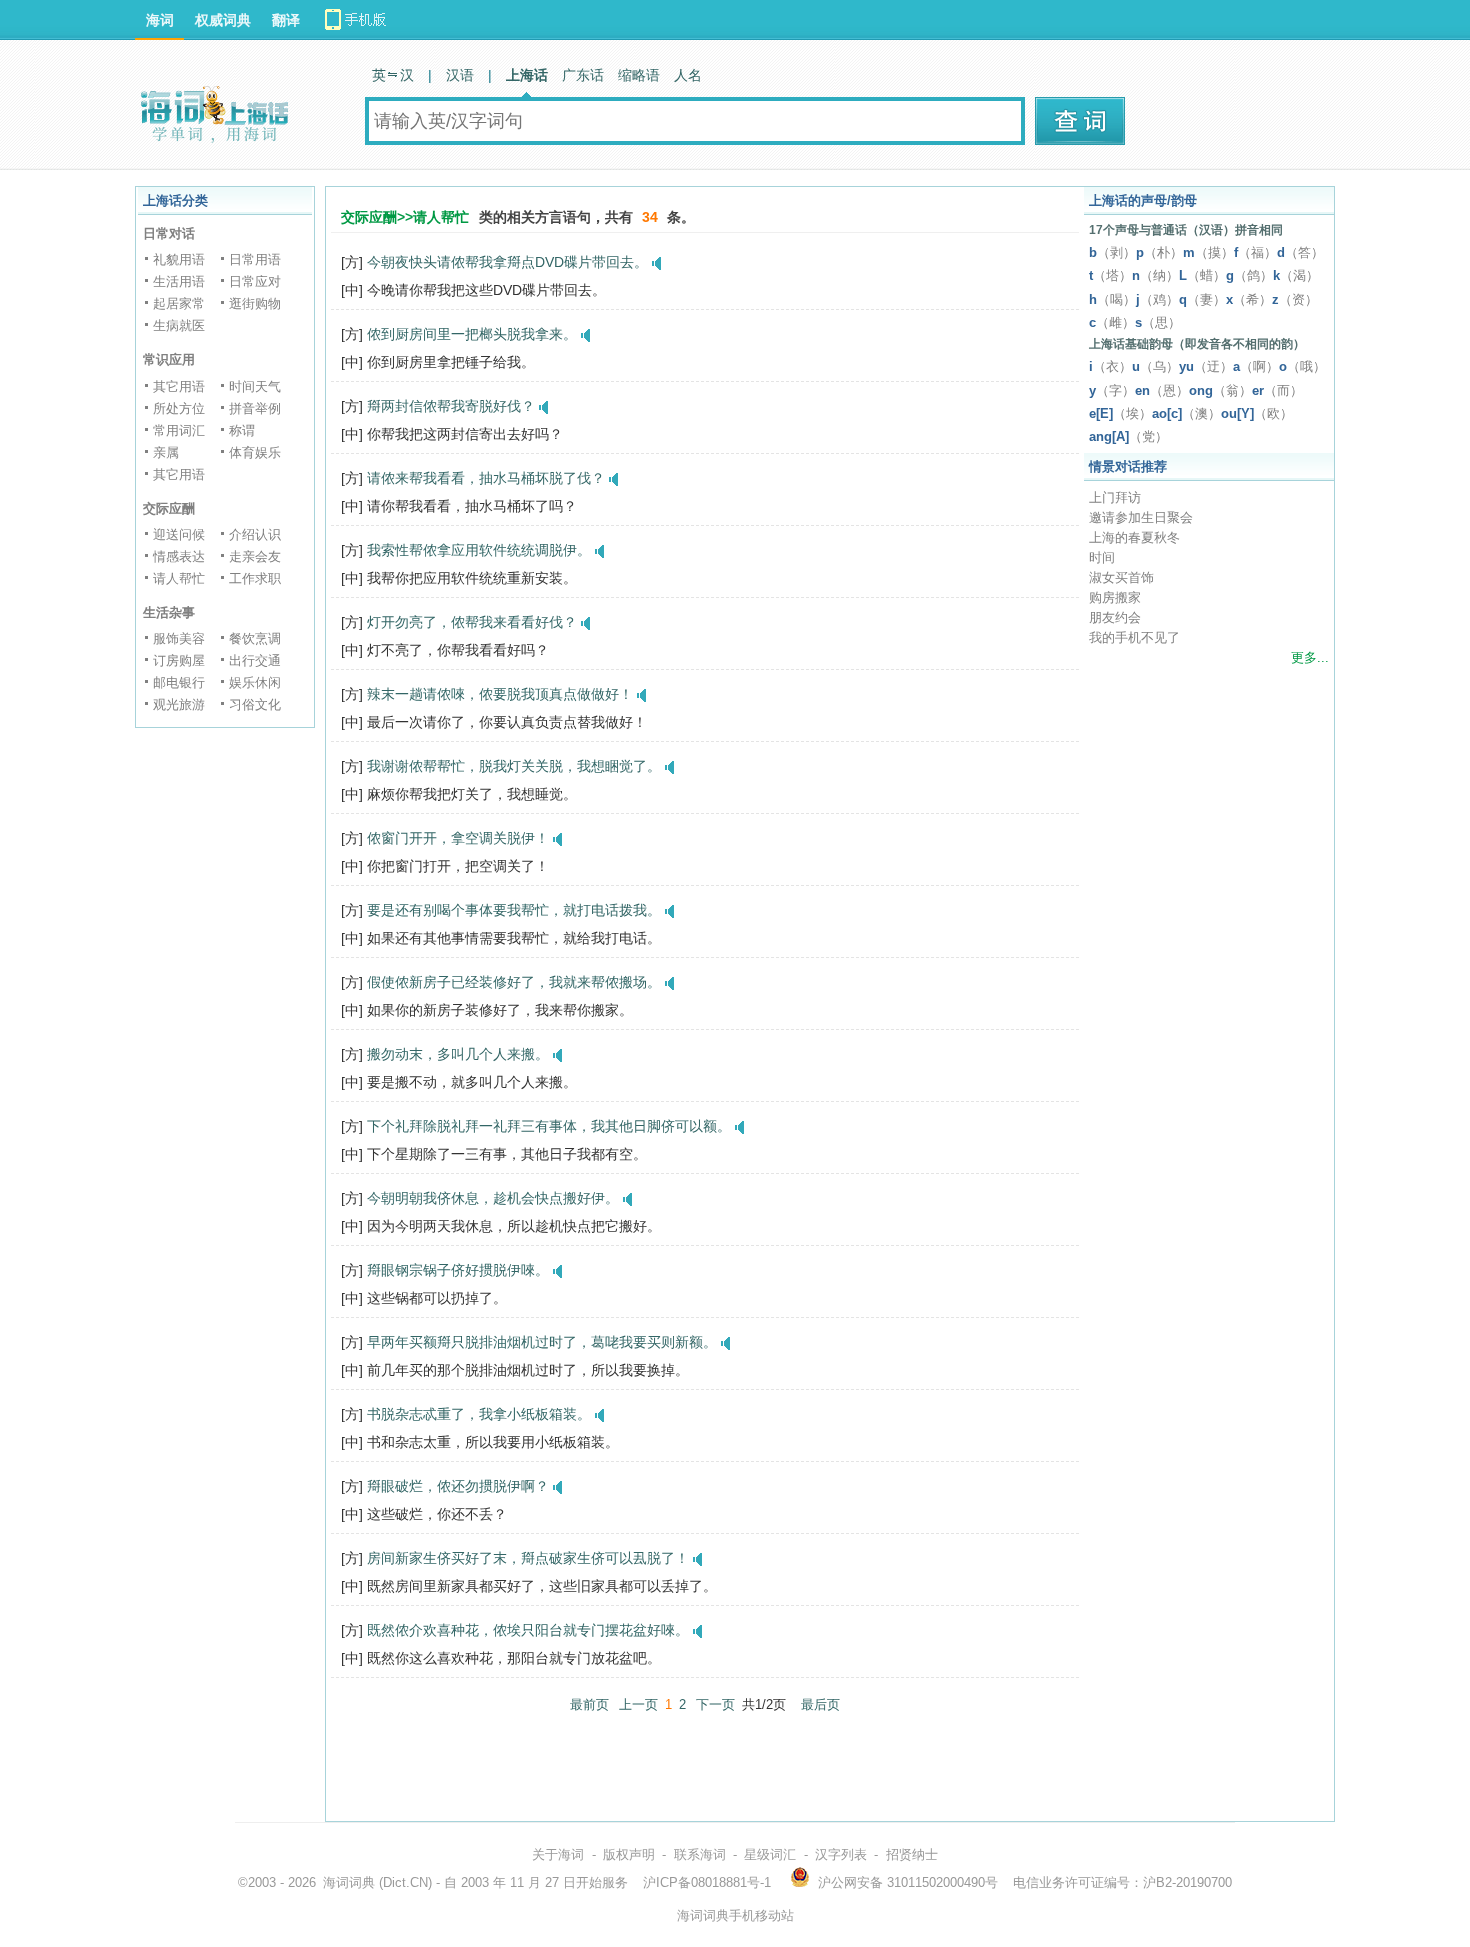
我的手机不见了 (1134, 637)
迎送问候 (179, 534)
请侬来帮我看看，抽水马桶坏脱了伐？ (486, 478)
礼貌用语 (179, 259)
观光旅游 (179, 704)
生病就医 (179, 325)
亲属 (166, 452)
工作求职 (255, 578)
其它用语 (179, 386)
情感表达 (179, 556)
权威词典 (223, 20)
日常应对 (255, 281)
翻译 (286, 20)
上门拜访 (1115, 497)
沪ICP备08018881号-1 (707, 1882)
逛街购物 (255, 303)
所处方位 (179, 408)
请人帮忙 (179, 578)
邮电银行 (179, 682)
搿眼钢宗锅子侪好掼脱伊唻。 (458, 1270)
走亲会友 (255, 556)
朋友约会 (1115, 617)
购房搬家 (1115, 597)
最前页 (589, 1704)
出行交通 (255, 660)
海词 (160, 20)
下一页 (715, 1704)
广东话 (583, 75)
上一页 (638, 1704)
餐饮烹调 (255, 638)
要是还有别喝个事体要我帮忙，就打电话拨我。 (514, 910)
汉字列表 (841, 1854)
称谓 (242, 430)
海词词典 (349, 1882)
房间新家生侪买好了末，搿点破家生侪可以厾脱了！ (528, 1558)
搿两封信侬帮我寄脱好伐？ (451, 406)
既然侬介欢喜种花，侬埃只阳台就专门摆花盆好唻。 (528, 1630)
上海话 (527, 75)
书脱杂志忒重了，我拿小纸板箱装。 (479, 1414)
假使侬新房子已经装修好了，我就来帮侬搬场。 (514, 982)
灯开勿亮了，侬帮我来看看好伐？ (472, 622)
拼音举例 (255, 408)
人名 (688, 75)
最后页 (820, 1704)
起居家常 (179, 303)
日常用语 (255, 259)
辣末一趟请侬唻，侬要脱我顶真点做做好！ (500, 694)
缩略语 (639, 75)
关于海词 (558, 1854)
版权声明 (629, 1854)
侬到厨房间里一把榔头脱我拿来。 (472, 334)
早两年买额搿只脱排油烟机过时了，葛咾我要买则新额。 (542, 1342)
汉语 (460, 75)
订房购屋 (179, 660)
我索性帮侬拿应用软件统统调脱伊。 (479, 550)
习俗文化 (255, 704)
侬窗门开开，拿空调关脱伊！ (458, 838)
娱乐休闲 (255, 682)
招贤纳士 (912, 1854)
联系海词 (700, 1854)
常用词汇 (179, 430)
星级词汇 (770, 1854)
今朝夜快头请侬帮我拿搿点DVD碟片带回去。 (507, 262)
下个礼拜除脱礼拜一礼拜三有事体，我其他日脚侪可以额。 (549, 1126)
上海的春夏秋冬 (1134, 537)
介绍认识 (255, 534)
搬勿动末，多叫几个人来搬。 (458, 1054)
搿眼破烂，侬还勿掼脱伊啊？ (458, 1486)
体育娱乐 (255, 452)
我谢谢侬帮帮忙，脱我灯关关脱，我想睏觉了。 (514, 766)
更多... (1310, 657)
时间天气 (255, 386)
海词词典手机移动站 (735, 1915)
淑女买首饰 (1121, 577)
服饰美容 (179, 638)
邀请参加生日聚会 (1141, 517)
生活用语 (179, 281)
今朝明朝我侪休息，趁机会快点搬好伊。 (493, 1198)
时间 (1102, 557)
